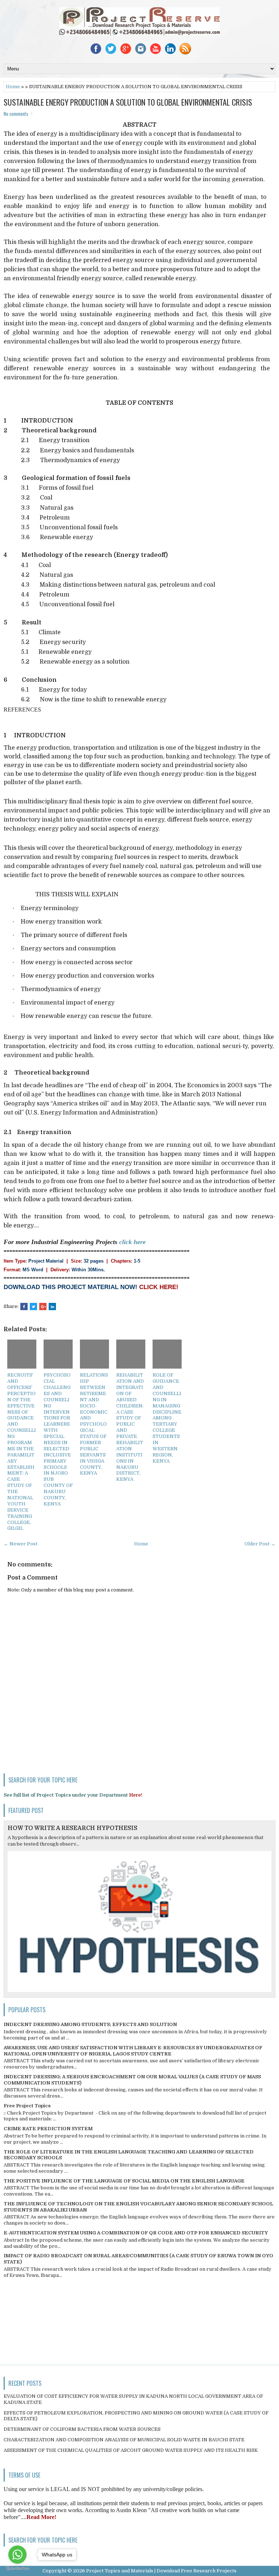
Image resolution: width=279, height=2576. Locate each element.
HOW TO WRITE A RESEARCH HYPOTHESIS (72, 1828)
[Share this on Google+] (43, 1307)
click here (132, 1242)
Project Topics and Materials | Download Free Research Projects (161, 2571)
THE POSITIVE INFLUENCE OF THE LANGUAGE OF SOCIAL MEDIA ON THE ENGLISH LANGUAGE (124, 2181)
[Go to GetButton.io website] (17, 2569)
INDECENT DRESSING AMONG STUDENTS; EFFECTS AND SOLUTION (90, 2024)
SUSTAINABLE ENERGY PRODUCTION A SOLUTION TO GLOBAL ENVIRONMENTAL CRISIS (128, 102)
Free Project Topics (27, 2106)
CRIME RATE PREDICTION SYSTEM (48, 2129)
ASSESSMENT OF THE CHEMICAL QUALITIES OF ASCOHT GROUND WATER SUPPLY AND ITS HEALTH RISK (131, 2450)
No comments (16, 114)
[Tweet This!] (33, 1307)
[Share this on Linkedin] (52, 1307)
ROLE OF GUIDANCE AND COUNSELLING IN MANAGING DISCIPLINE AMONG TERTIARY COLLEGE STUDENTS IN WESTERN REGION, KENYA (167, 1418)
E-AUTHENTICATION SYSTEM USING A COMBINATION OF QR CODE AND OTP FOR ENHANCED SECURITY (136, 2233)
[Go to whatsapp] (17, 2555)
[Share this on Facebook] (24, 1307)
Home (13, 87)
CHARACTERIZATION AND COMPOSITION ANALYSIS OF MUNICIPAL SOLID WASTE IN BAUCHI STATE (124, 2440)
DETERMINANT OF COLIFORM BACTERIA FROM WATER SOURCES (82, 2429)
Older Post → (260, 1544)
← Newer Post (21, 1544)
